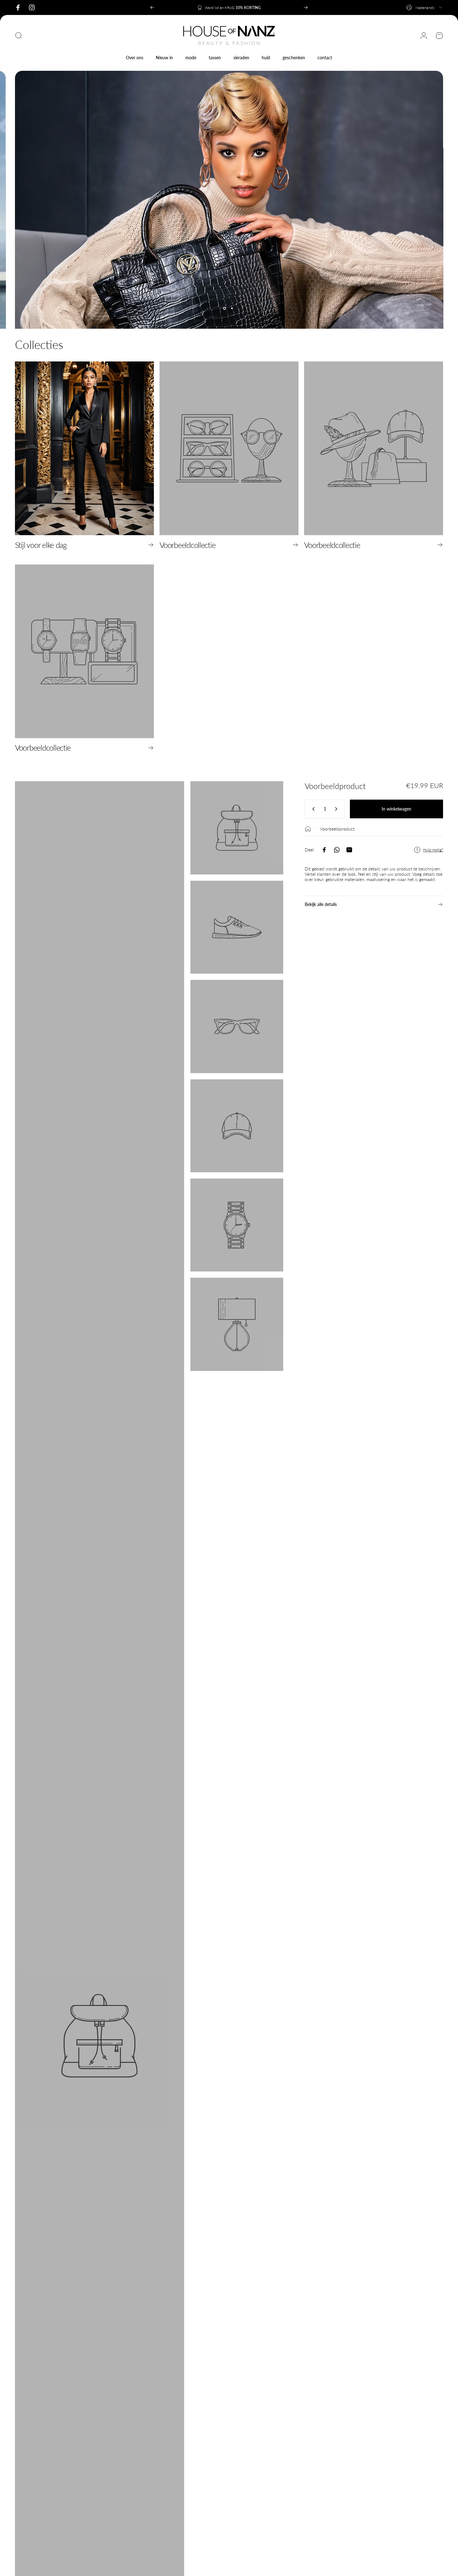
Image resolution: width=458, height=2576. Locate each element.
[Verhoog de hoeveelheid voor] (337, 809)
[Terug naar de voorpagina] (308, 829)
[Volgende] (306, 7)
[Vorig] (152, 7)
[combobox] (425, 7)
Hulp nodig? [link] (433, 850)
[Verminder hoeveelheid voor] (312, 809)
